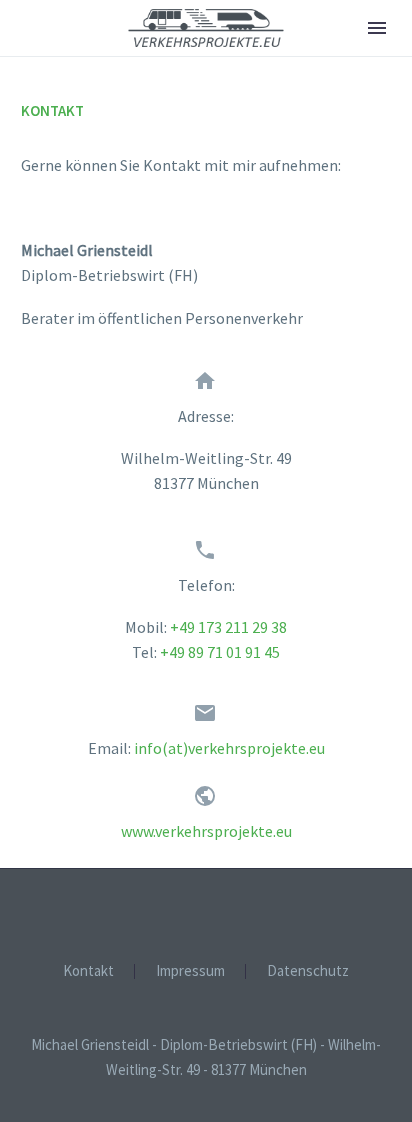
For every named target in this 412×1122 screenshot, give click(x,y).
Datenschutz (308, 971)
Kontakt (88, 971)
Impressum (190, 971)
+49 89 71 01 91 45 (220, 652)
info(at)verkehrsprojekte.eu (229, 748)
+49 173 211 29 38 (228, 627)
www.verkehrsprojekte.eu (206, 831)
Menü (377, 28)
